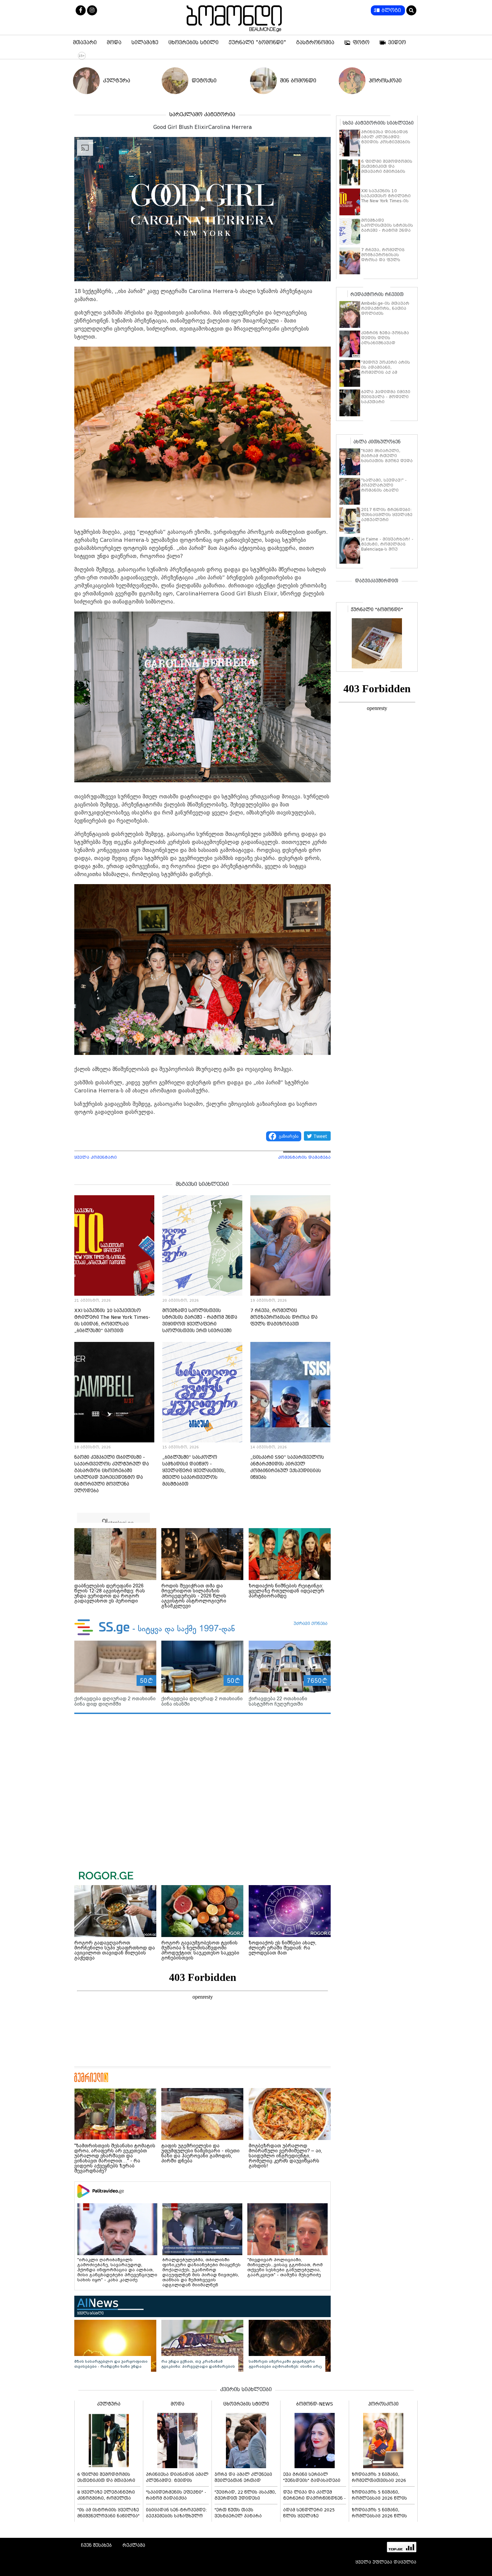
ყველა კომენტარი (96, 1157)
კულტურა (117, 81)
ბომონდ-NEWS (315, 2404)
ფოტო (361, 43)
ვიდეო (397, 43)
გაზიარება (289, 1136)
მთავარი (85, 43)
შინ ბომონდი (298, 81)
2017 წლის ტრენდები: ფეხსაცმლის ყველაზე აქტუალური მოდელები (387, 517)
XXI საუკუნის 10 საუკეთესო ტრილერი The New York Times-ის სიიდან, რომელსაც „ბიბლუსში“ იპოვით (386, 201)
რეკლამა (134, 2545)
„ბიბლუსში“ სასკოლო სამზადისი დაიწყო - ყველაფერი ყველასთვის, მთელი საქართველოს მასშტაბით (194, 1471)
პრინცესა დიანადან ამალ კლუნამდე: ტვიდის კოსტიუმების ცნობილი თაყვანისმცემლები (386, 142)
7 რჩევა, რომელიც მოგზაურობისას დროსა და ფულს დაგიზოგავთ (284, 1317)
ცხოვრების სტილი (193, 43)
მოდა (114, 43)
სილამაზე (145, 43)
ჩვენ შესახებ (96, 2545)
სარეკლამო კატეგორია (202, 114)
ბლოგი (391, 10)
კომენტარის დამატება (304, 1157)
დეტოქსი (204, 81)
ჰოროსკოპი (385, 81)
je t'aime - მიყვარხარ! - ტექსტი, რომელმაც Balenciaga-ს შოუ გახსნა (387, 547)
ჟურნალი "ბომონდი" (257, 43)
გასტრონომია (315, 43)
